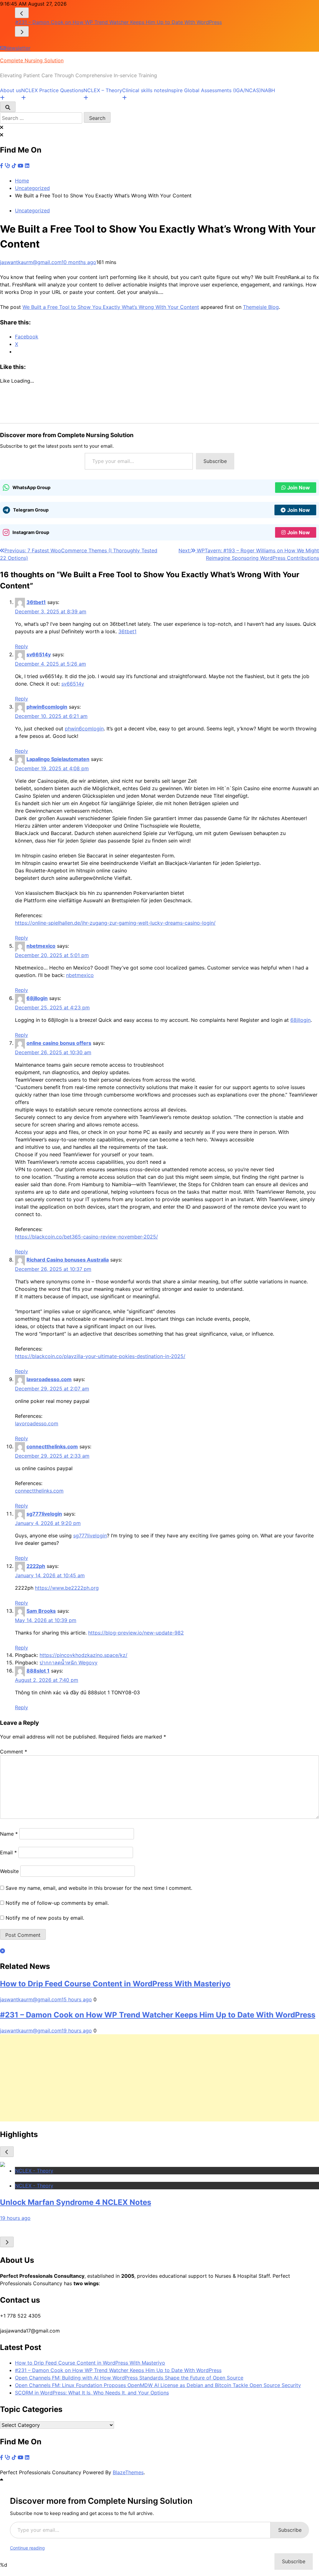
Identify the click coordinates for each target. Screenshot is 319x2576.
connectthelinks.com (52, 1446)
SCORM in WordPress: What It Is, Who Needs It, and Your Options (92, 2393)
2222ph (36, 1566)
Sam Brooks (41, 1611)
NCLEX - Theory (34, 2171)
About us (11, 90)
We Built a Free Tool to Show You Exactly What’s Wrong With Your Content (111, 307)
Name (9, 1834)
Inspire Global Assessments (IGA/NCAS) (214, 90)
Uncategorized (32, 210)
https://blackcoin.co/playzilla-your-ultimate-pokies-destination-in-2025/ (100, 1356)
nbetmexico (41, 946)
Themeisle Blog (261, 307)
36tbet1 (36, 602)
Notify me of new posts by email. (45, 1918)
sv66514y (39, 654)
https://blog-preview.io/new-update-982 (136, 1633)
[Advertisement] (159, 2078)
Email (8, 1852)
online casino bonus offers (59, 1043)
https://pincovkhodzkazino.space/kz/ (83, 1655)
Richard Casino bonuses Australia (68, 1260)
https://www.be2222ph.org (67, 1588)
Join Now (299, 488)
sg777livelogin (44, 1514)
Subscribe (215, 461)
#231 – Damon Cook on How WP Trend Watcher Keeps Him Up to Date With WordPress (158, 2015)
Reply (21, 646)
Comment (14, 1752)
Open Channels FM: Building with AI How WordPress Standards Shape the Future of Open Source (129, 22)
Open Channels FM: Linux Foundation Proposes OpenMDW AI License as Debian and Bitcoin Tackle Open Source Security (158, 2385)
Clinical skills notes (145, 90)
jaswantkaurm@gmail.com (31, 262)
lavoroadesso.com (49, 1379)
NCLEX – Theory (103, 90)
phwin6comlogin (47, 707)
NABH (268, 90)
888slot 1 (38, 1671)
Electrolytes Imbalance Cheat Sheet (65, 2202)
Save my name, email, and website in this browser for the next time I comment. (99, 1888)
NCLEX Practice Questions (52, 90)
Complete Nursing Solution (32, 60)
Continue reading (27, 2548)
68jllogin (37, 998)
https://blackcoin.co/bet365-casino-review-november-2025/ (86, 1237)
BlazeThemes (128, 2472)
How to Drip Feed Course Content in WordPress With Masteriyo (115, 1984)
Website (9, 1871)
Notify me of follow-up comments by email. (57, 1903)
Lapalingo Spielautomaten (58, 759)
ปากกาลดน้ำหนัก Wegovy (69, 1663)
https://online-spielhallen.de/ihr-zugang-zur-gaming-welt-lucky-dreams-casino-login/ (115, 923)
